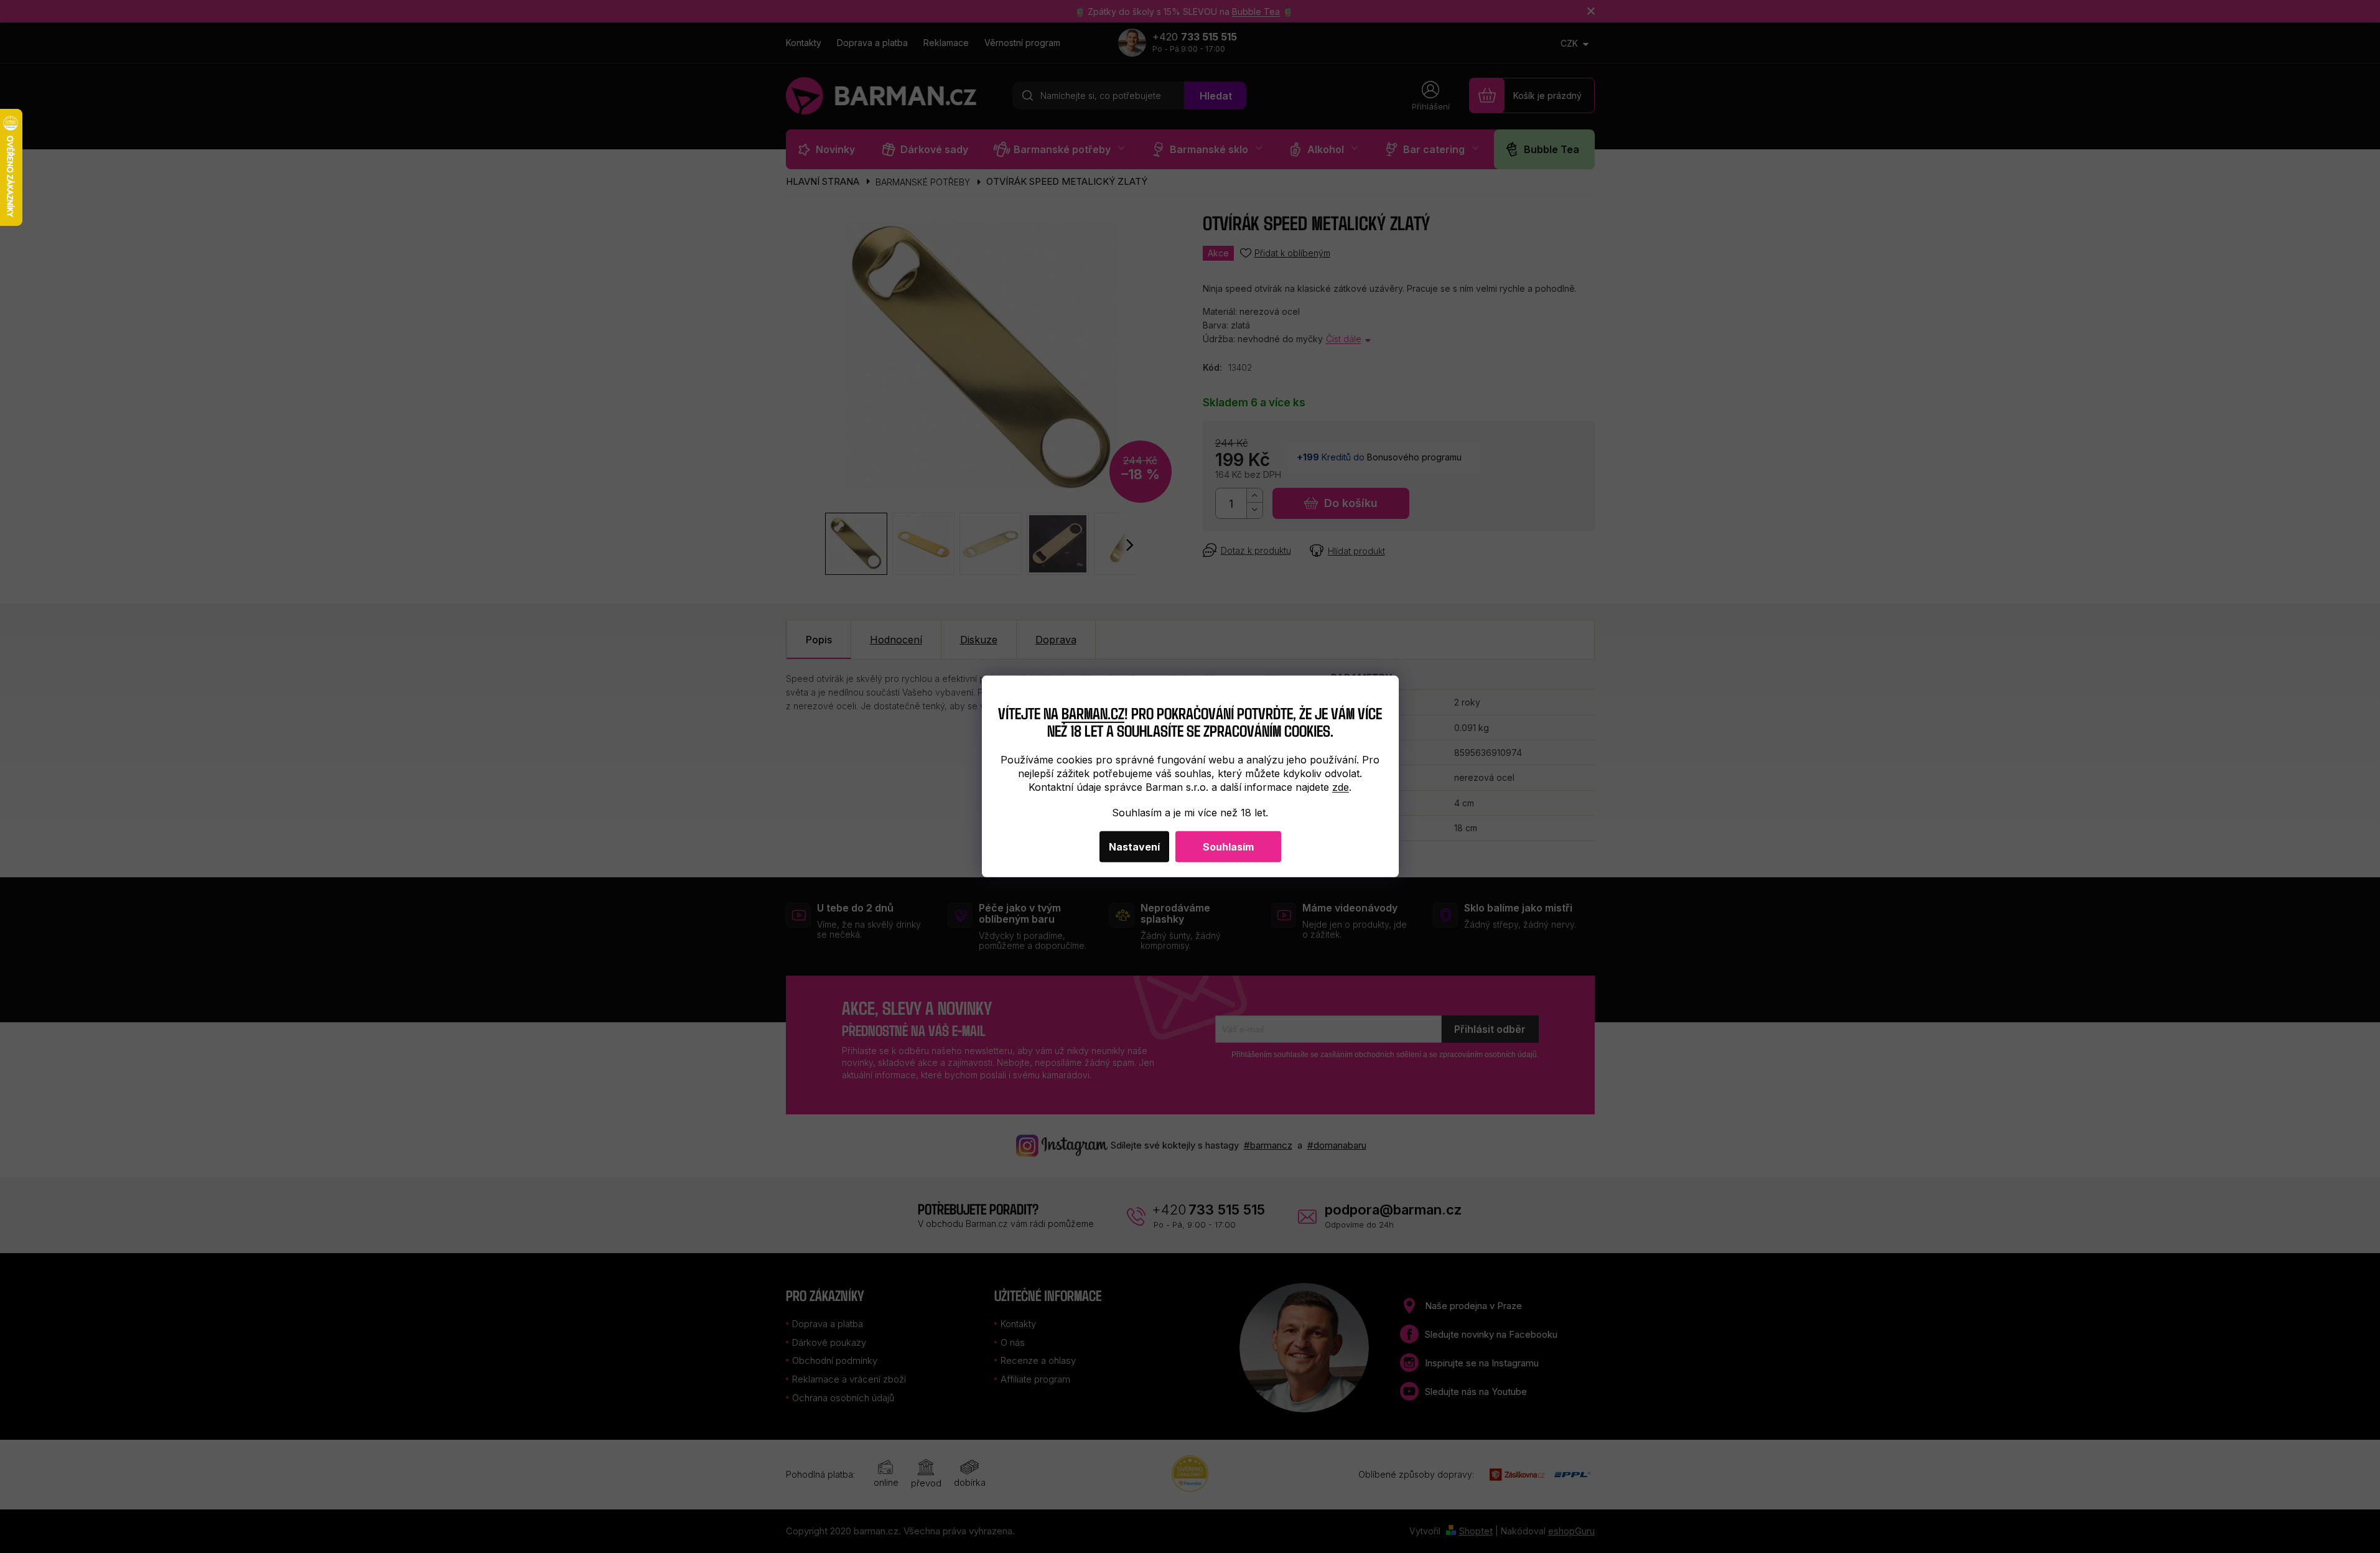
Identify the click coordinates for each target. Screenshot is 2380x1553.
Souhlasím (1228, 847)
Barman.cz (1093, 712)
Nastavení (1134, 847)
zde (1341, 787)
